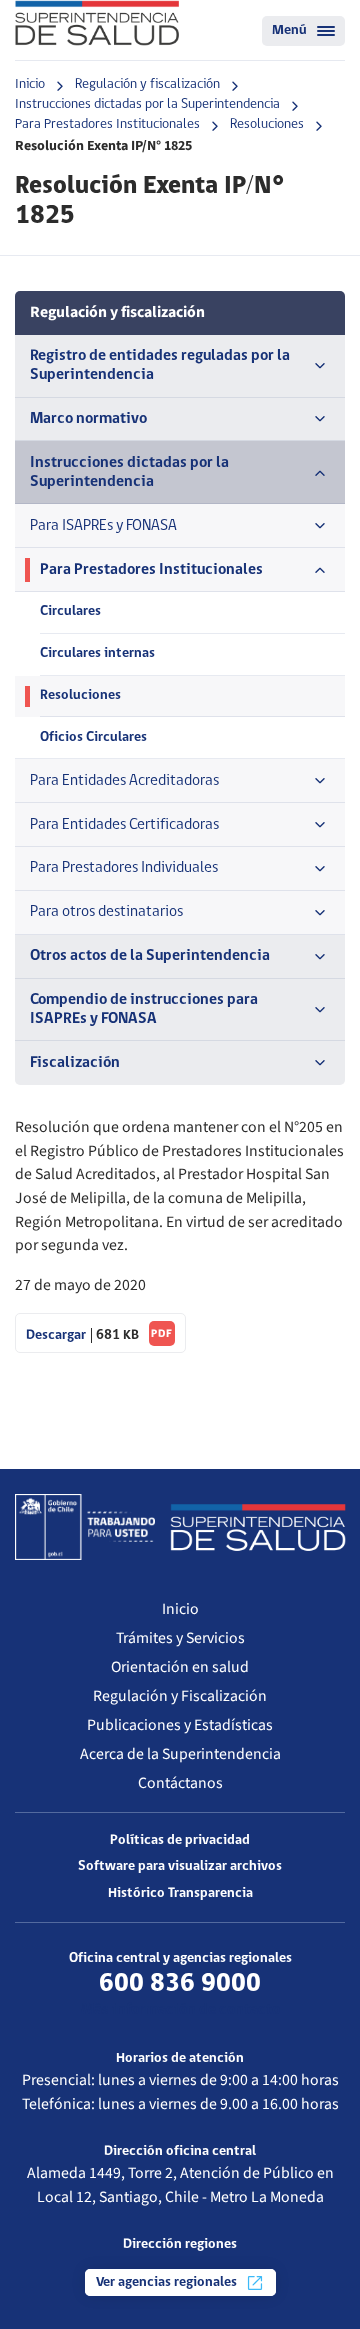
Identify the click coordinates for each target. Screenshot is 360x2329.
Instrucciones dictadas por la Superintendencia (147, 104)
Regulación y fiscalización (147, 84)
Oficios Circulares (93, 737)
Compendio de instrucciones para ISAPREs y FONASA (144, 1009)
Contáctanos (180, 1783)
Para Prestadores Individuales (124, 868)
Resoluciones (267, 124)
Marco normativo (88, 419)
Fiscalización (75, 1063)
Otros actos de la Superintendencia (150, 956)
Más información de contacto (180, 2010)
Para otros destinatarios (106, 912)
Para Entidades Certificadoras (124, 825)
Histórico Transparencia (180, 1893)
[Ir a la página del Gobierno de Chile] (85, 1527)
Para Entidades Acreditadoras (124, 781)
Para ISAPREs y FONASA (103, 526)
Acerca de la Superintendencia (180, 1754)
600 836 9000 (180, 1984)
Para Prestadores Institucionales (107, 124)
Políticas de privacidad (180, 1840)
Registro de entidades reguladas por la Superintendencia (160, 365)
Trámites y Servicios (180, 1638)
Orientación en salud (180, 1667)
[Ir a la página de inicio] (97, 23)
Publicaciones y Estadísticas (180, 1725)
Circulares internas (97, 653)
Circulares (70, 611)
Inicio (30, 84)
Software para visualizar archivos (180, 1866)
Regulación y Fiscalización (180, 1696)
